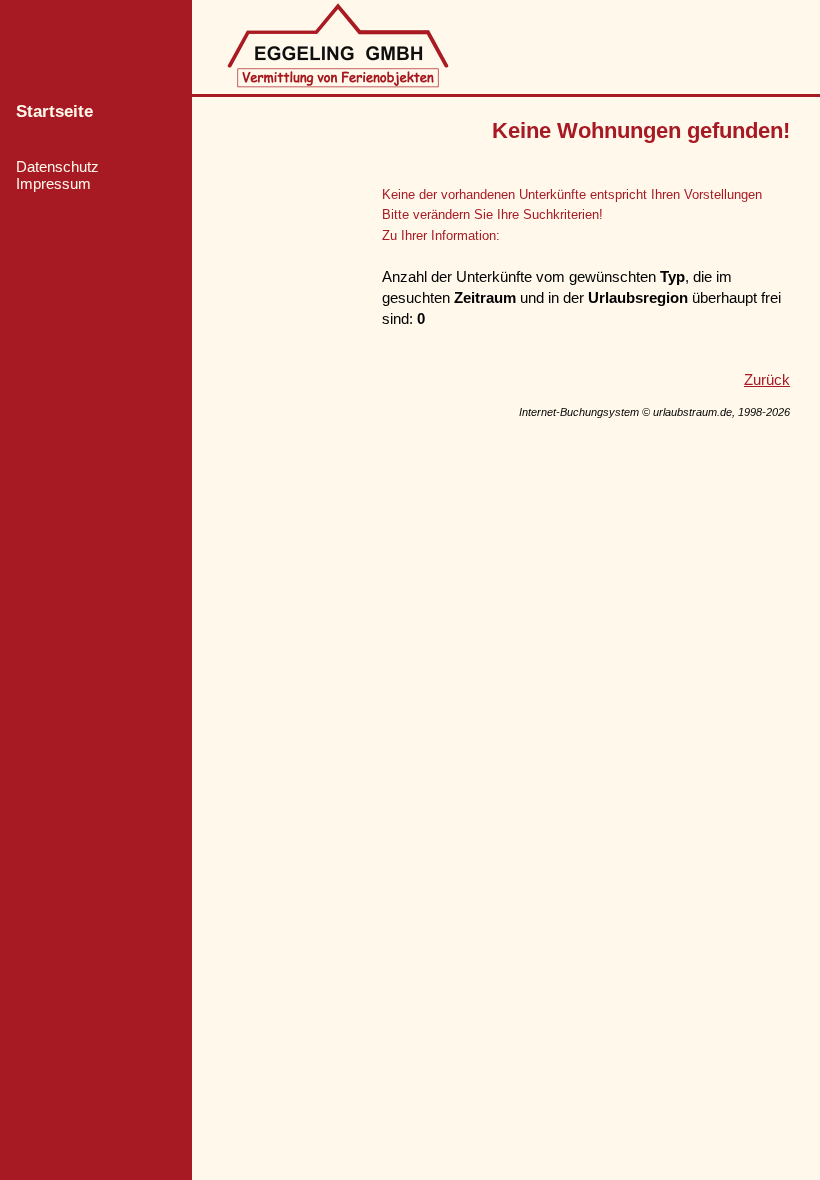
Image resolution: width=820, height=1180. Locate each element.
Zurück (767, 379)
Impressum (53, 183)
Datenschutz (57, 166)
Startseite (54, 111)
